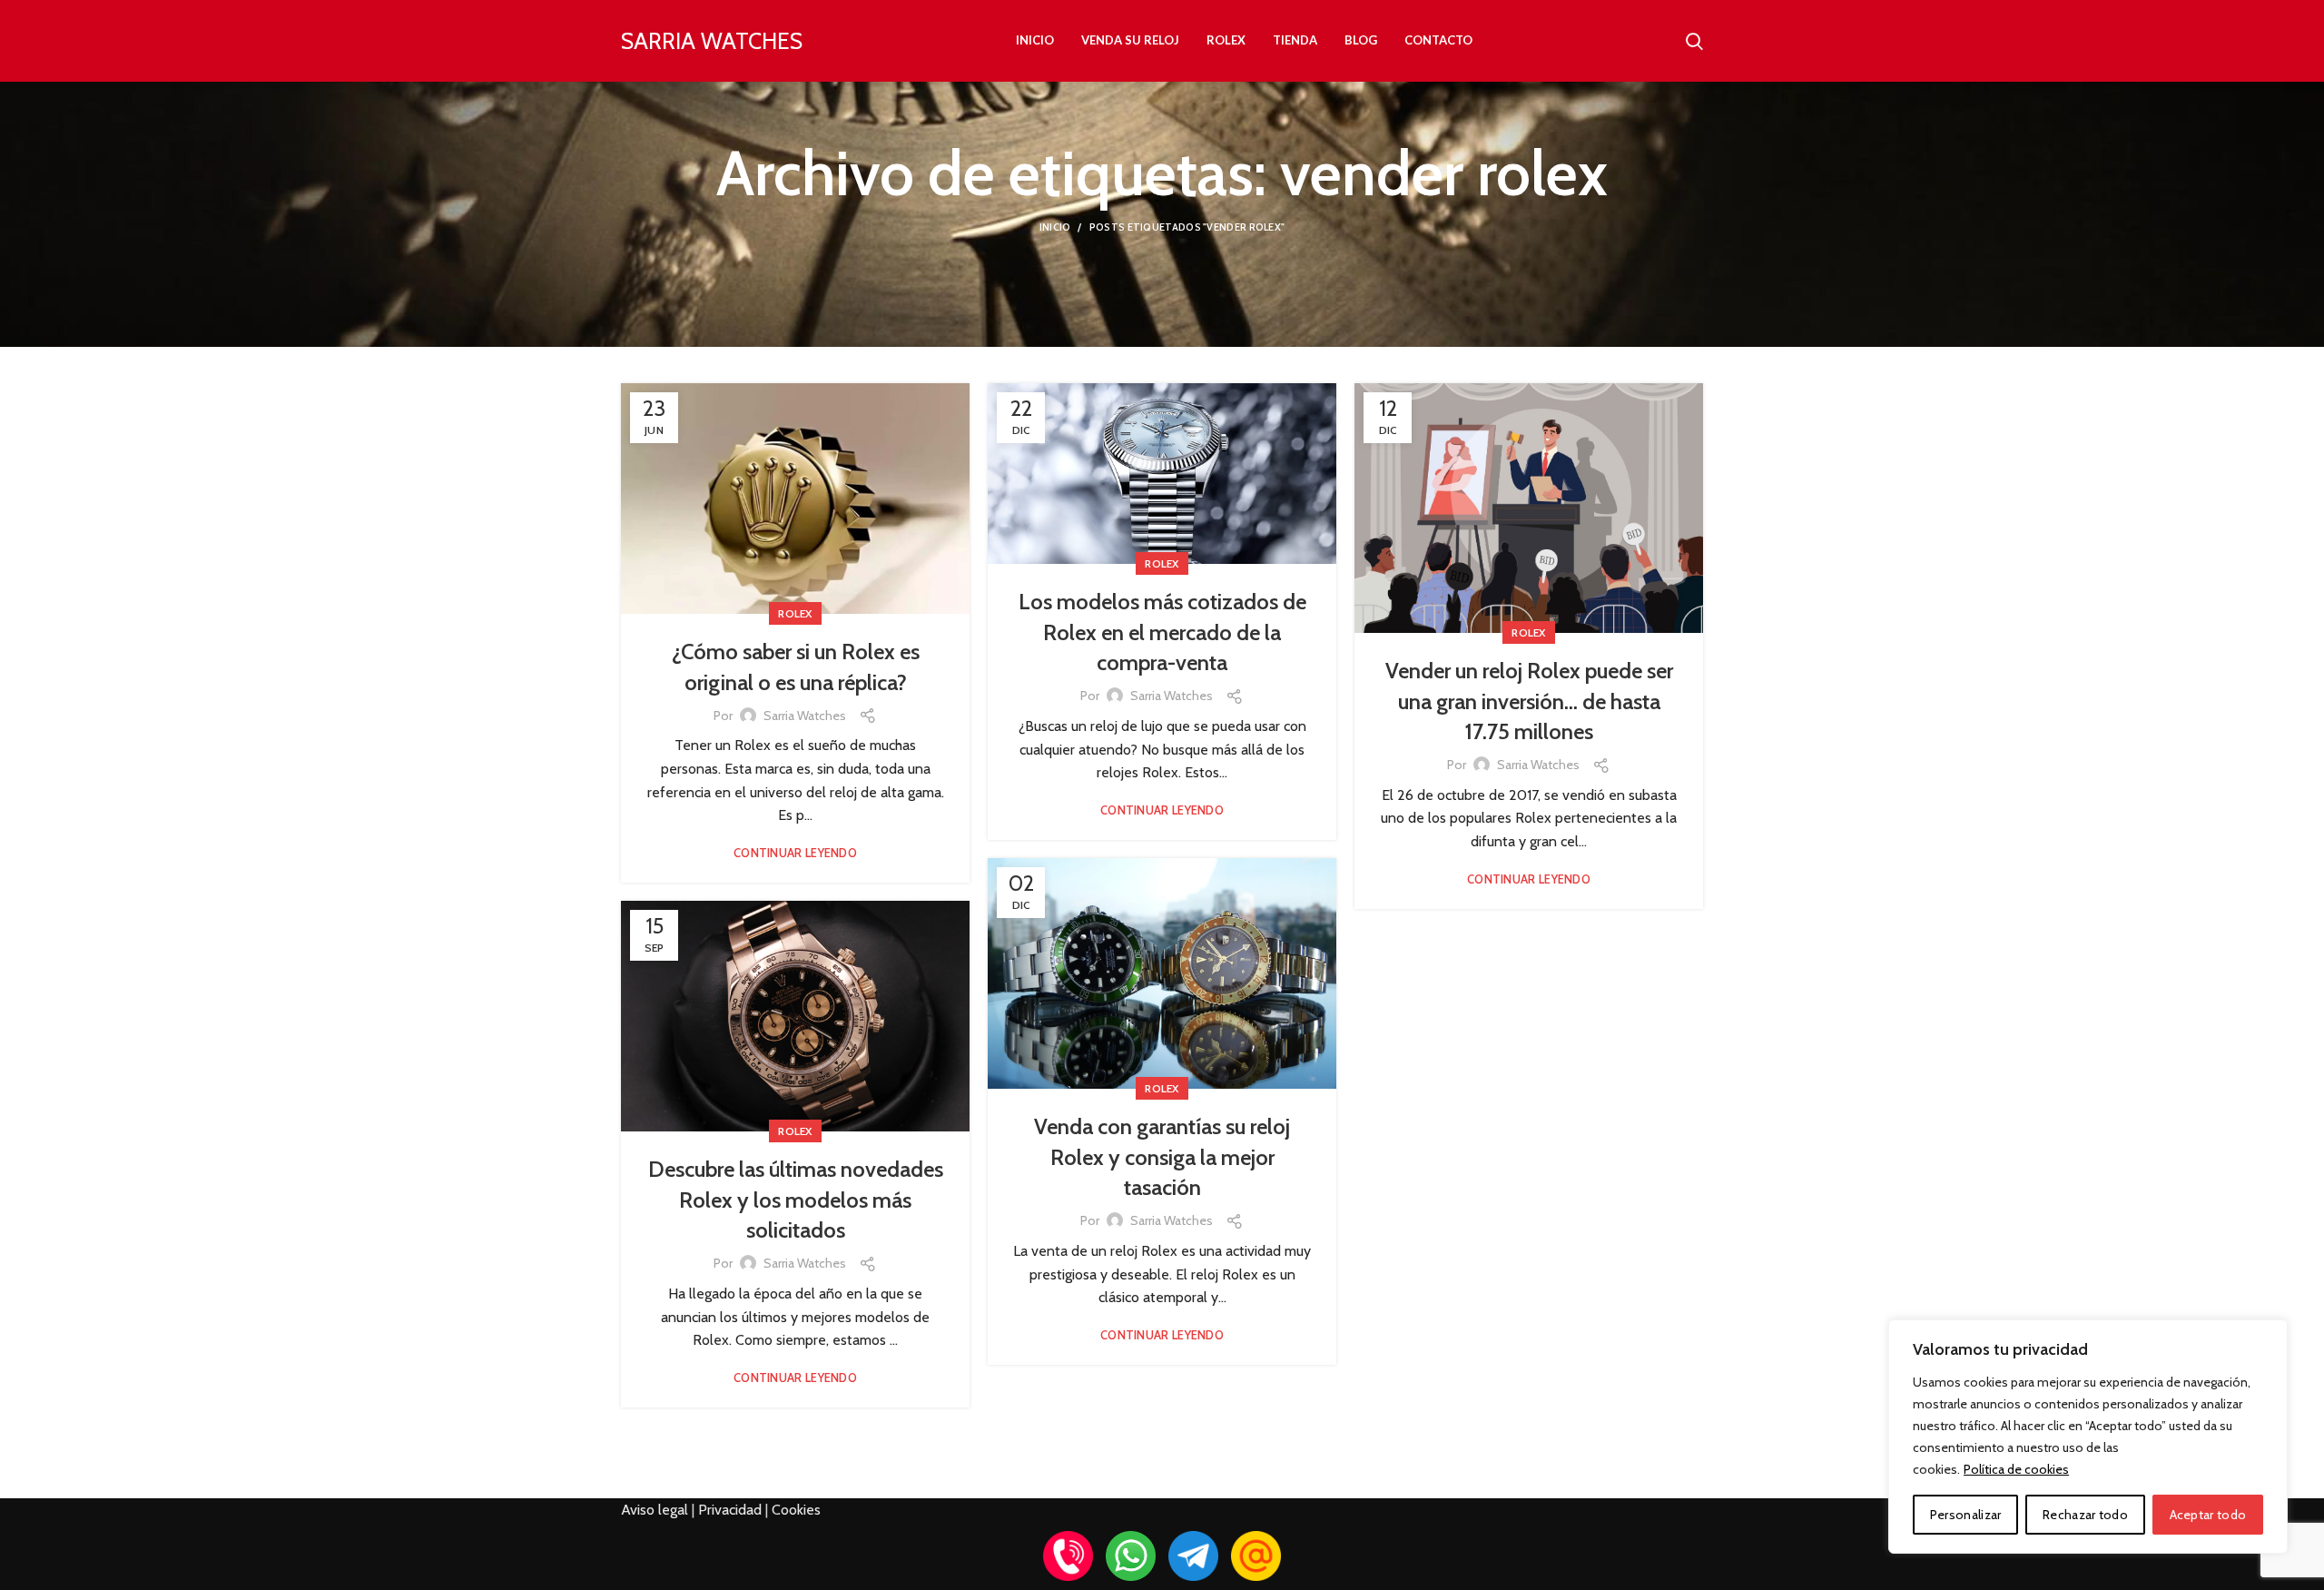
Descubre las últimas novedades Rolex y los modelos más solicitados (796, 1200)
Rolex (795, 613)
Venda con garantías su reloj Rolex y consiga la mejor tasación (1162, 1157)
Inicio (1055, 227)
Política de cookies (2016, 1469)
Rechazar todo (2085, 1515)
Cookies (796, 1510)
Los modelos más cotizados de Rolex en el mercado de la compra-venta (1162, 632)
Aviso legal (655, 1510)
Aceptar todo (2208, 1515)
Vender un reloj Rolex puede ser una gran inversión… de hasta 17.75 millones (1529, 701)
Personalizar (1966, 1515)
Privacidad (730, 1510)
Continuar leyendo (795, 853)
